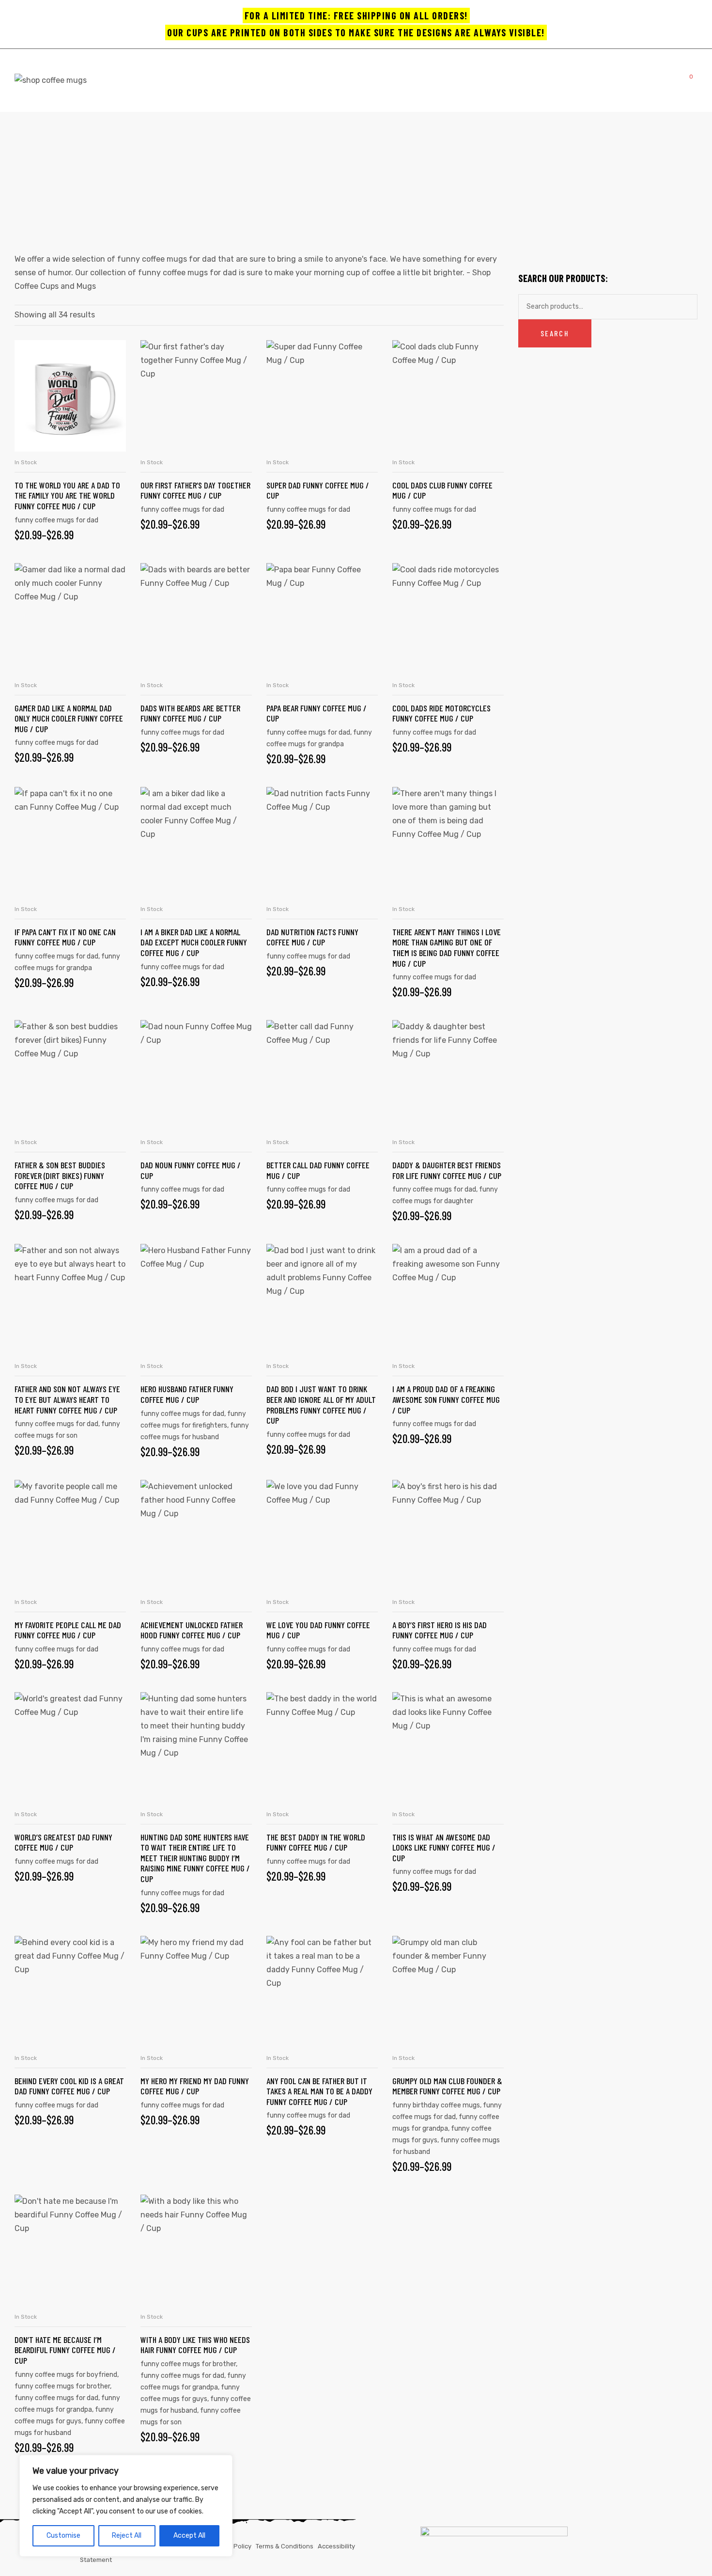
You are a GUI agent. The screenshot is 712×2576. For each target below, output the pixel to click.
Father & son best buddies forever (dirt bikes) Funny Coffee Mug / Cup (60, 1175)
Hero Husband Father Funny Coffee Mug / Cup (187, 1394)
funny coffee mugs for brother (62, 2386)
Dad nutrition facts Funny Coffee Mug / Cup (312, 937)
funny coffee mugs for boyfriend (66, 2375)
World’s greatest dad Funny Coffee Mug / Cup (63, 1842)
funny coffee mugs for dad (56, 520)
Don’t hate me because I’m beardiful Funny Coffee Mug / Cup (65, 2350)
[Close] (222, 2463)
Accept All (189, 2536)
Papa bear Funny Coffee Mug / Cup (317, 713)
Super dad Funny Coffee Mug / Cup (318, 490)
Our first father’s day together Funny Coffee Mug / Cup (195, 490)
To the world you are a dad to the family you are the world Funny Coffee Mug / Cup (67, 495)
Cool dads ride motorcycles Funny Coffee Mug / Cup (441, 713)
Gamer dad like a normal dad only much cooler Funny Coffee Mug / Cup (69, 718)
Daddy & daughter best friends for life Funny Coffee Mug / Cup (447, 1170)
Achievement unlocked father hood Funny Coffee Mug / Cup (192, 1630)
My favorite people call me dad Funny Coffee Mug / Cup (68, 1630)
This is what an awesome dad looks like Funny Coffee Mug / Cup (444, 1847)
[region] (126, 2506)
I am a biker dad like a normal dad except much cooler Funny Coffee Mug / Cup (194, 942)
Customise (63, 2536)
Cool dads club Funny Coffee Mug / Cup (442, 490)
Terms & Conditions (285, 2546)
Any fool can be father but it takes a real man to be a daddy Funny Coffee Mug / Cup (319, 2091)
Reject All (127, 2536)
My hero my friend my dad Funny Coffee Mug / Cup (195, 2086)
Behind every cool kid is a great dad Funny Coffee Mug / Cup (69, 2086)
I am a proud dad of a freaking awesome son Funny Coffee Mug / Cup (446, 1399)
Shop (305, 175)
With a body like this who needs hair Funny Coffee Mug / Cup (195, 2345)
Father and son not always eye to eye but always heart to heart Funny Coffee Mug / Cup (67, 1399)
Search (555, 333)
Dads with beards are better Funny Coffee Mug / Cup (190, 713)
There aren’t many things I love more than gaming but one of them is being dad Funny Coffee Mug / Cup (447, 948)
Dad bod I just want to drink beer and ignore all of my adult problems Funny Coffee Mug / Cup (321, 1405)
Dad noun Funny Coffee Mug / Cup (191, 1170)
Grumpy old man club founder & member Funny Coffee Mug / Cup (447, 2086)
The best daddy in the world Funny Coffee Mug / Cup (316, 1842)
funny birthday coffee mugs (436, 2105)
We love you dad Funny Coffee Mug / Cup (318, 1630)
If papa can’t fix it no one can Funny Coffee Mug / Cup (65, 937)
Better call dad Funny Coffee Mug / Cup (318, 1170)
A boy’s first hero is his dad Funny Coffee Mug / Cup (440, 1630)
